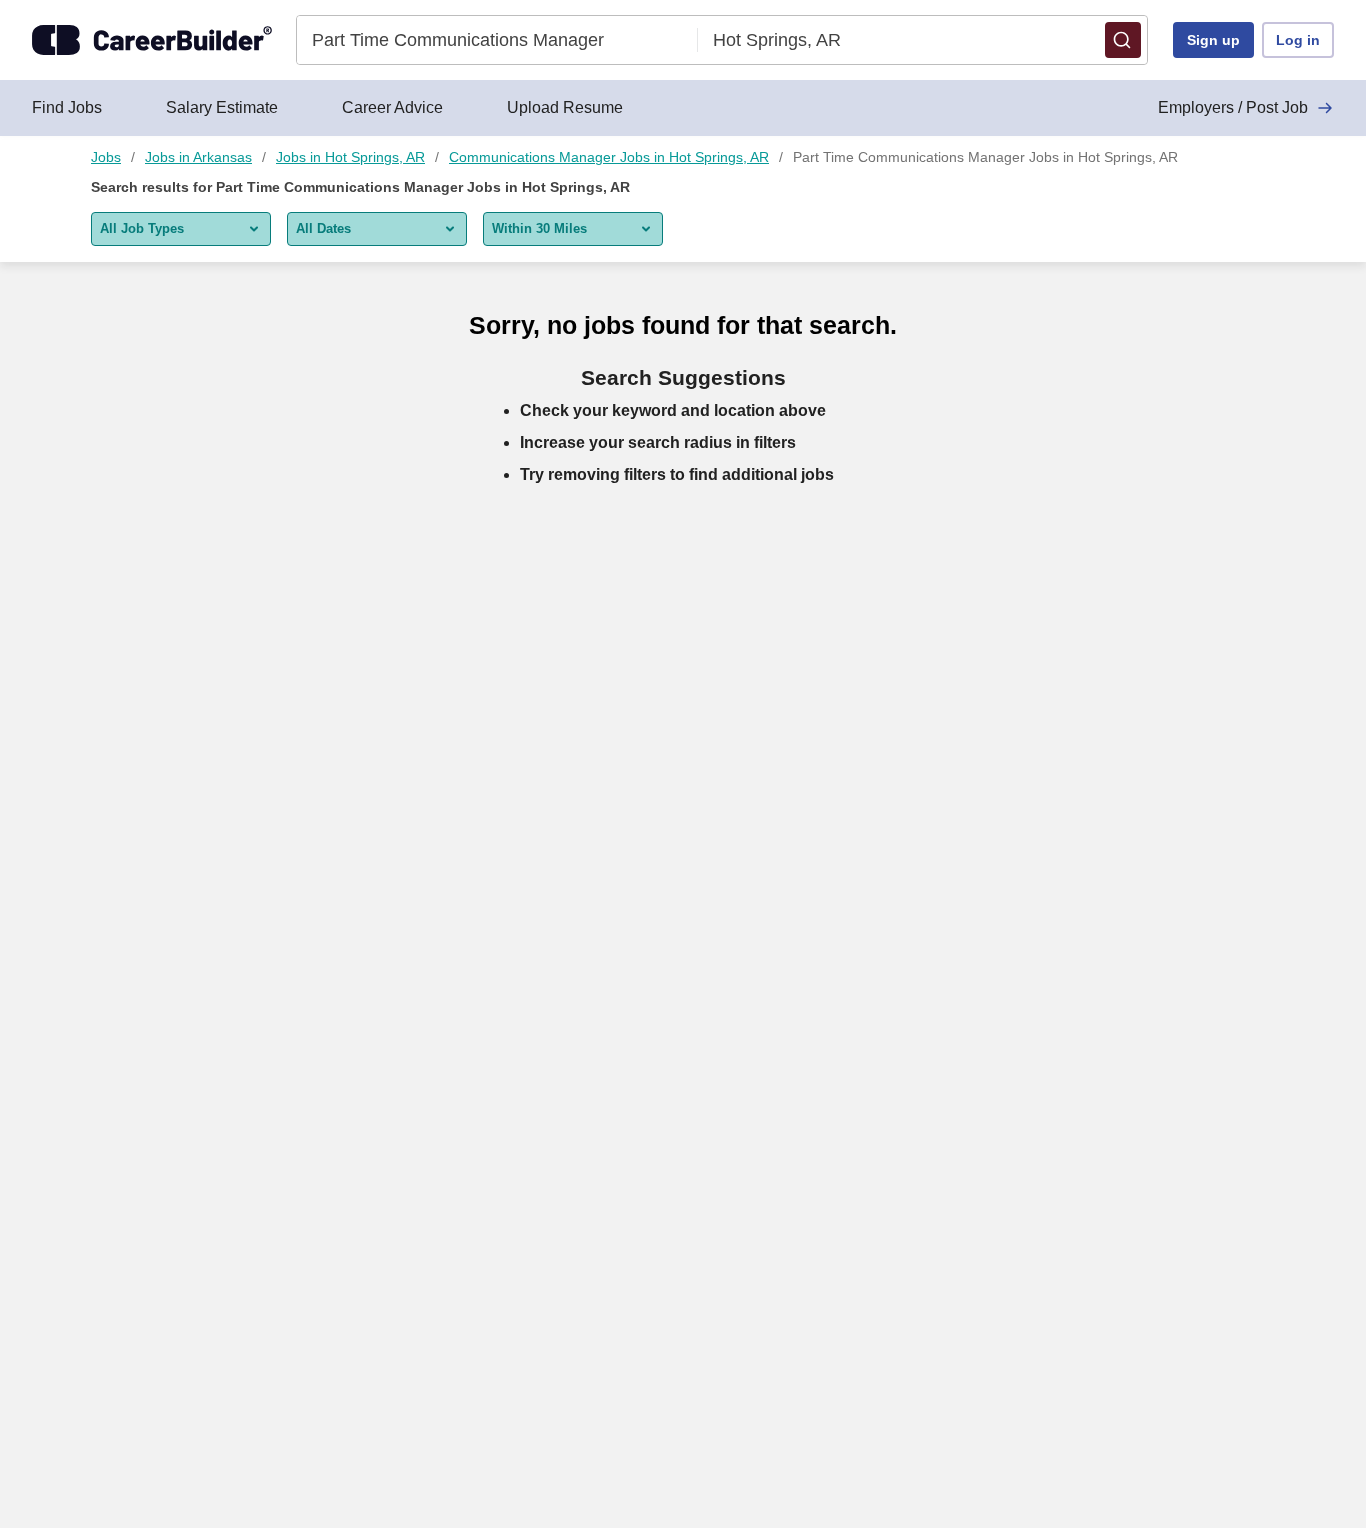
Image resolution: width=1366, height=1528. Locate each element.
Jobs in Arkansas (198, 157)
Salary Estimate (222, 107)
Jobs (106, 157)
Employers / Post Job (1233, 107)
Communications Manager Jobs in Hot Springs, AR (609, 157)
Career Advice (392, 107)
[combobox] (497, 40)
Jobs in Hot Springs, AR (350, 157)
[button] (1123, 40)
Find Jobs (67, 107)
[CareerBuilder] (152, 40)
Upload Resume (565, 107)
